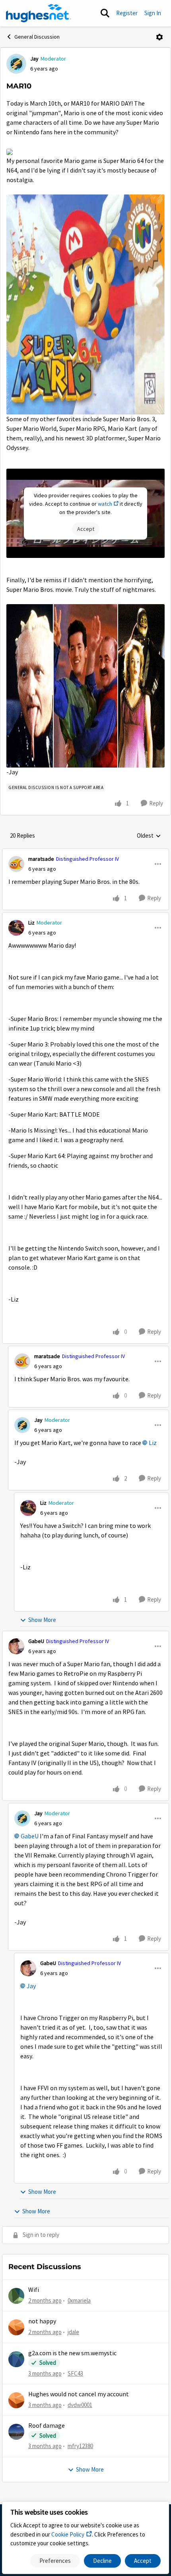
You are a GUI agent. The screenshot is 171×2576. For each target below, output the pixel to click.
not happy (42, 2321)
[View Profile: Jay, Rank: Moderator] (16, 64)
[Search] (105, 13)
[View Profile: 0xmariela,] (16, 2296)
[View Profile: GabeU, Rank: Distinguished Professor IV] (16, 1646)
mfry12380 (80, 2446)
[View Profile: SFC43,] (16, 2359)
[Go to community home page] (39, 13)
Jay (34, 59)
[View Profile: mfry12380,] (16, 2432)
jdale (73, 2332)
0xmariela (79, 2300)
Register (127, 13)
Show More (42, 1620)
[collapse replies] (85, 852)
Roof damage (47, 2426)
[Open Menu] (159, 37)
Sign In (153, 13)
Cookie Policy (68, 2534)
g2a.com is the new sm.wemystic (72, 2353)
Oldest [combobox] (149, 836)
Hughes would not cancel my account (79, 2394)
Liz (31, 923)
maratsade (41, 859)
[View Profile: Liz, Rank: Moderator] (16, 928)
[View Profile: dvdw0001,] (16, 2400)
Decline (102, 2561)
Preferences (55, 2561)
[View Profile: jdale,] (16, 2327)
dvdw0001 (80, 2405)
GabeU (36, 1641)
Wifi (34, 2290)
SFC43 (75, 2373)
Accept (143, 2561)
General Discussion (37, 37)
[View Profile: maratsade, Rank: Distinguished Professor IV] (16, 864)
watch (105, 504)
